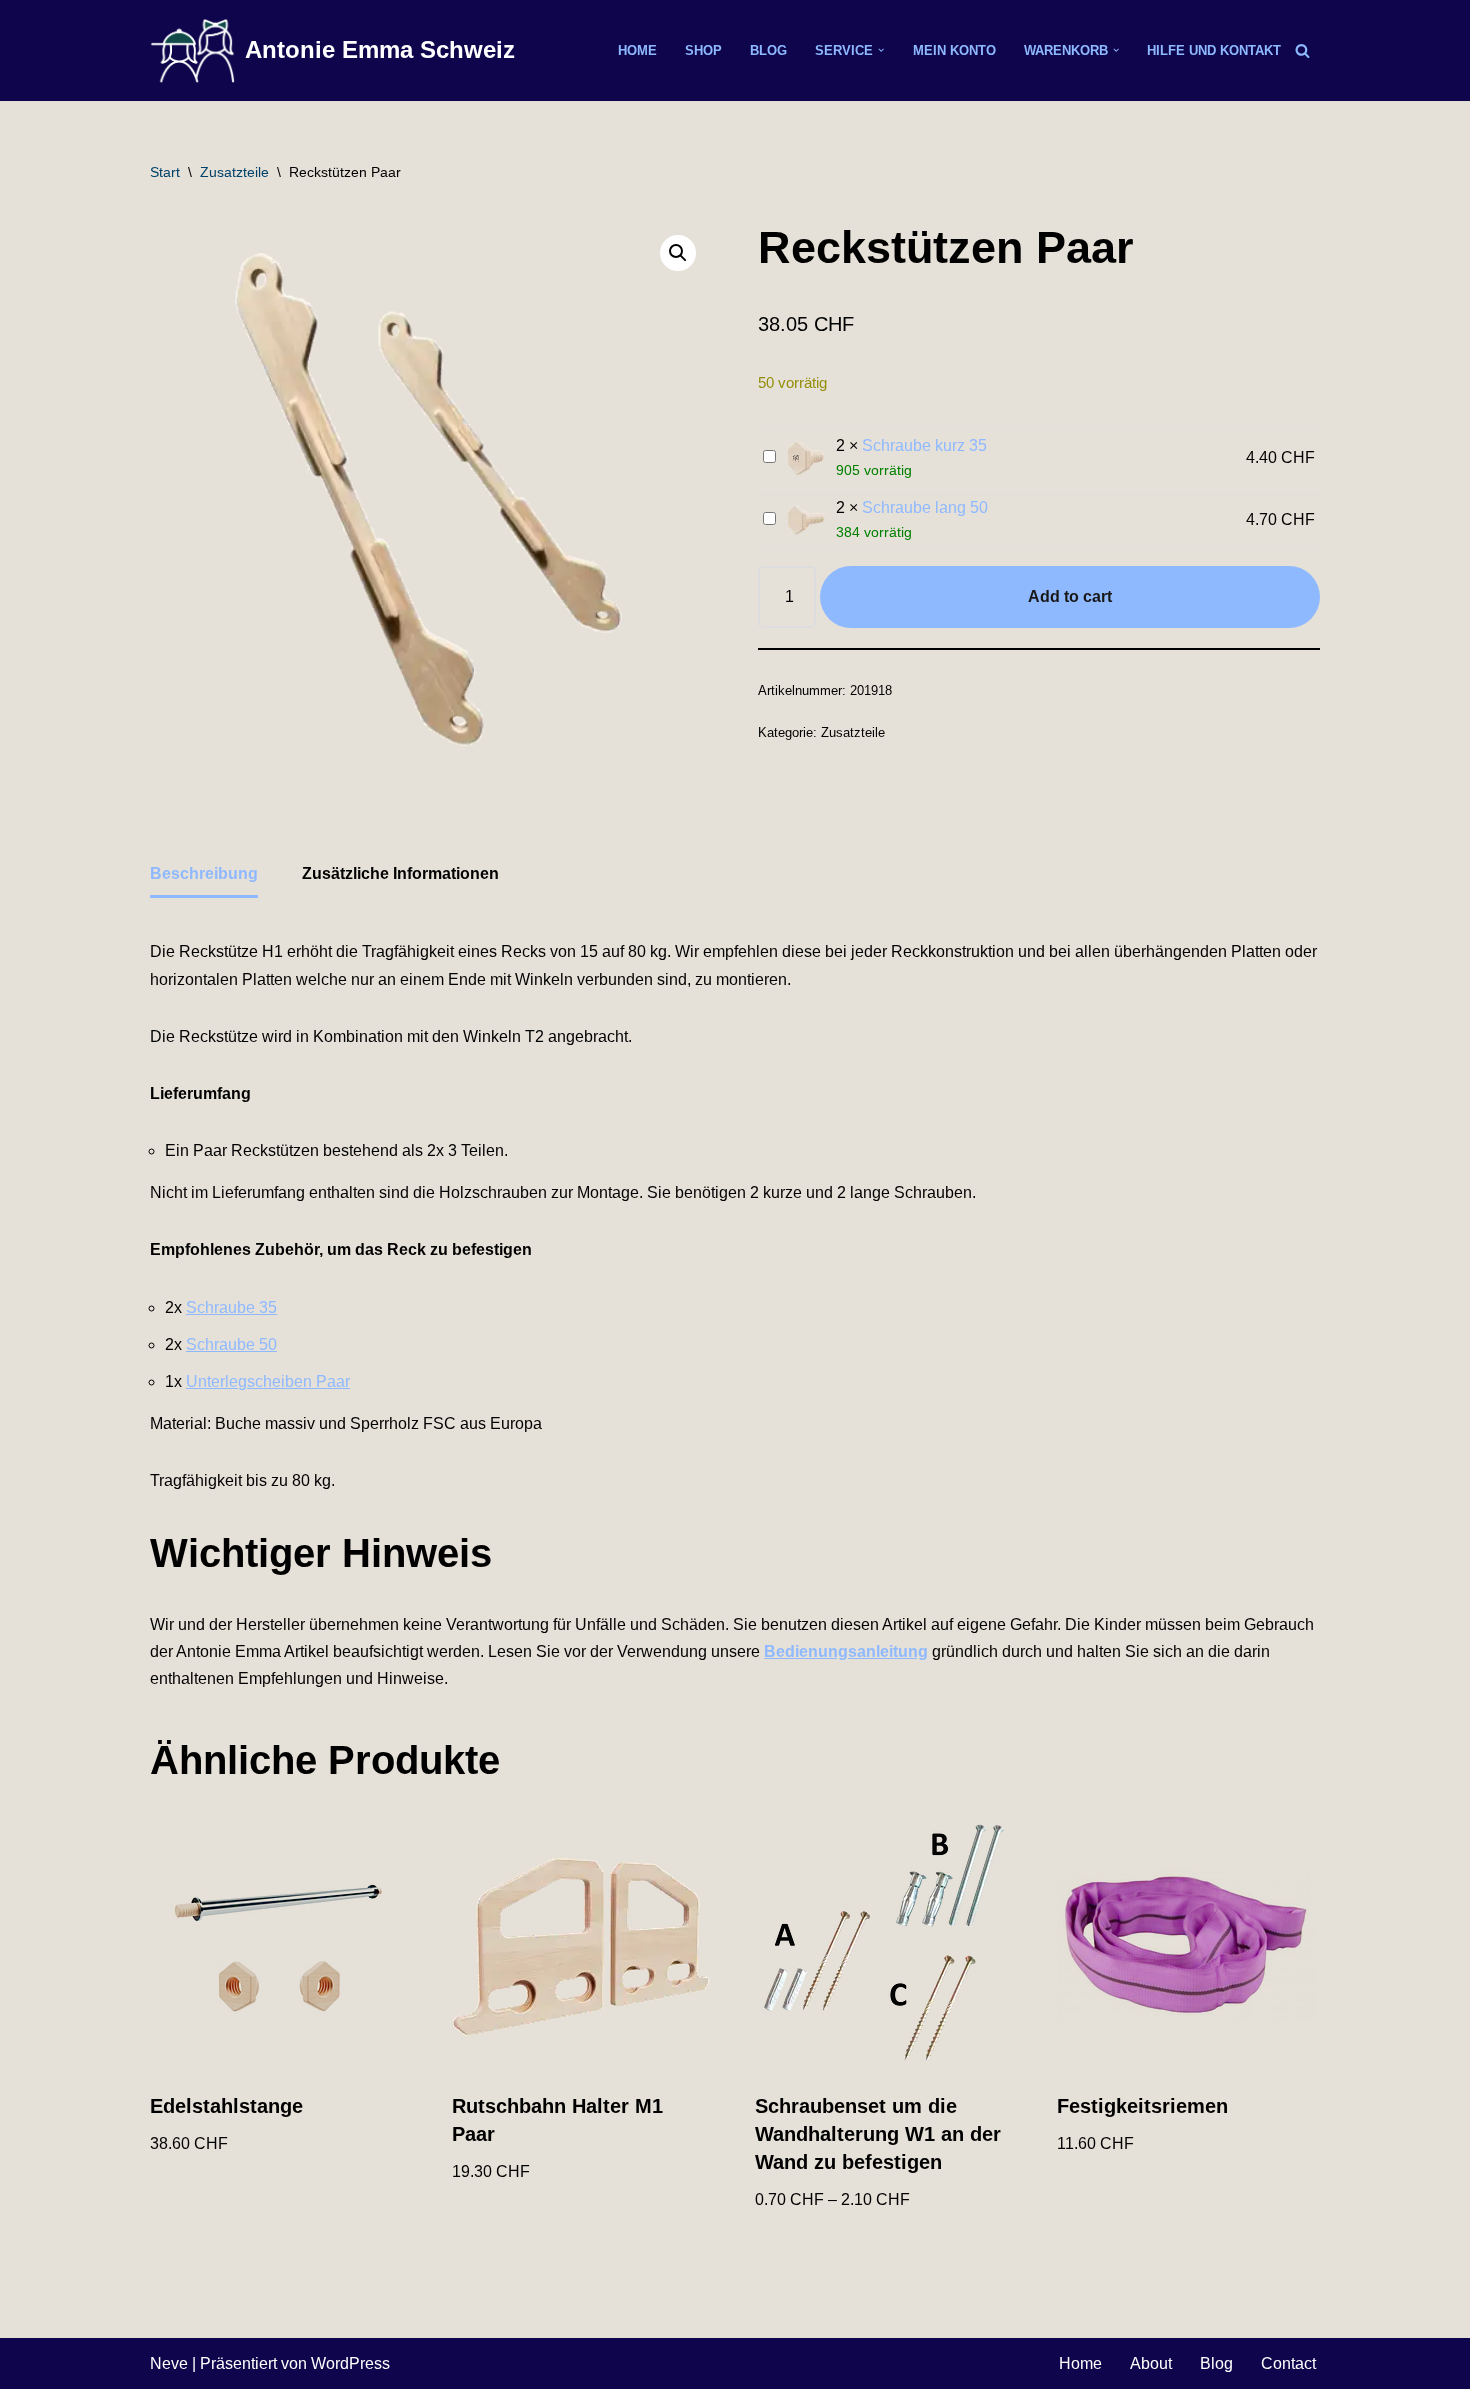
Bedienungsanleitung (846, 1651)
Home (637, 50)
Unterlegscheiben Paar (268, 1381)
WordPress (350, 2363)
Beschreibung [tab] (204, 873)
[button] (881, 50)
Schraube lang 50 (925, 507)
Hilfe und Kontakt (1214, 50)
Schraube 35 (231, 1307)
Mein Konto (954, 50)
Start (165, 172)
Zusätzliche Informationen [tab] (400, 873)
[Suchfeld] (1302, 50)
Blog (768, 50)
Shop (703, 50)
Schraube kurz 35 (924, 445)
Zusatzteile (234, 172)
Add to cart (1070, 596)
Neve (169, 2363)
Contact (1288, 2363)
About (1151, 2363)
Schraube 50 (231, 1344)
